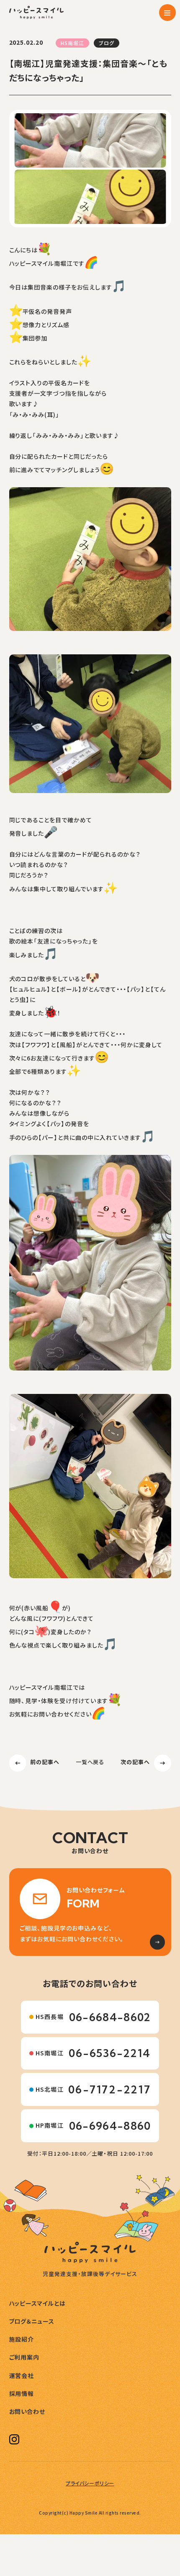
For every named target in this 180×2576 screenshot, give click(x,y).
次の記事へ (135, 1762)
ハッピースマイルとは (38, 2304)
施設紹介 (22, 2340)
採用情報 (22, 2394)
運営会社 (22, 2376)
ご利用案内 (24, 2357)
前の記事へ (45, 1762)
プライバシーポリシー (90, 2483)
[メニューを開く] (167, 13)
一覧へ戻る (90, 1762)
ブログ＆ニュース (32, 2322)
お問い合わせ (27, 2412)
